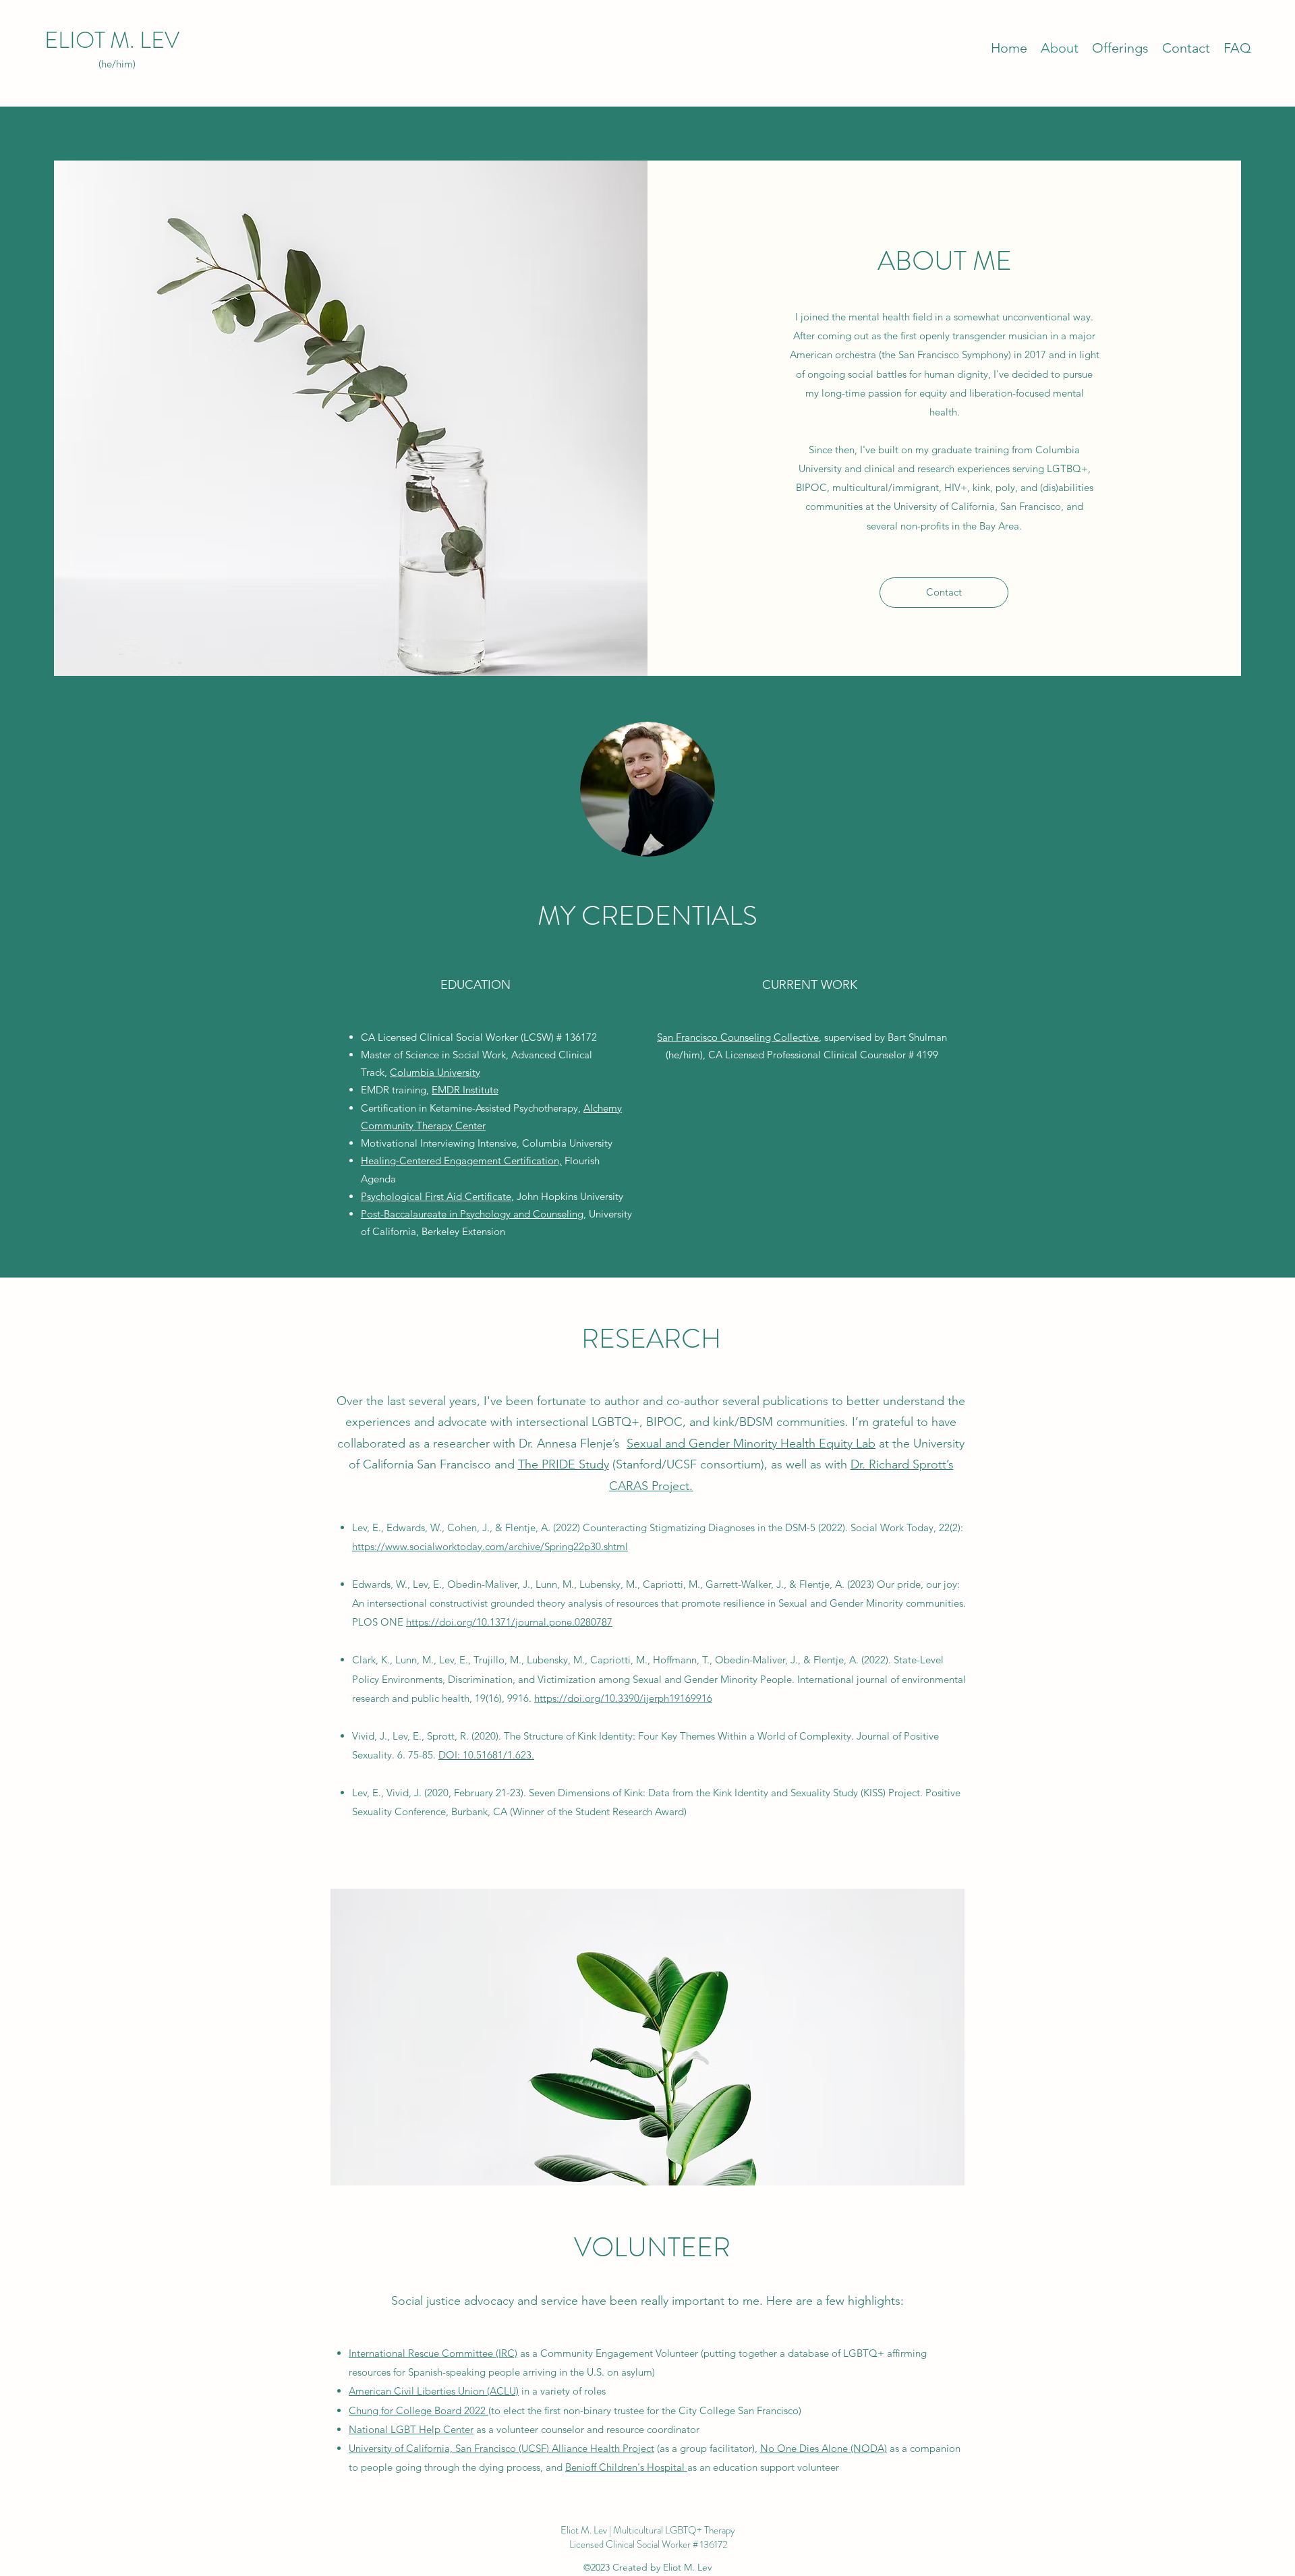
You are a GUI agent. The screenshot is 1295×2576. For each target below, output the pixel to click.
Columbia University (435, 1072)
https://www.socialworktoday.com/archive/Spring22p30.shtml (490, 1546)
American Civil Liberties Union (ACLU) (434, 2391)
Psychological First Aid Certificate (436, 1196)
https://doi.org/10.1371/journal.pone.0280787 (509, 1622)
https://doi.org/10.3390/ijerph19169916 (623, 1698)
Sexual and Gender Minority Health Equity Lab (751, 1443)
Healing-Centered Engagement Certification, (461, 1161)
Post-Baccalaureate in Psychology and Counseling (472, 1214)
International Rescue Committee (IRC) (433, 2353)
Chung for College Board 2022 (419, 2410)
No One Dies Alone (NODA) (824, 2448)
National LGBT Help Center (411, 2429)
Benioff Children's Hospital (626, 2467)
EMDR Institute (465, 1090)
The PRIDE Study (564, 1464)
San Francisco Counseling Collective (738, 1037)
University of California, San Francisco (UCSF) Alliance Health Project (501, 2448)
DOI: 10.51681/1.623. (486, 1755)
